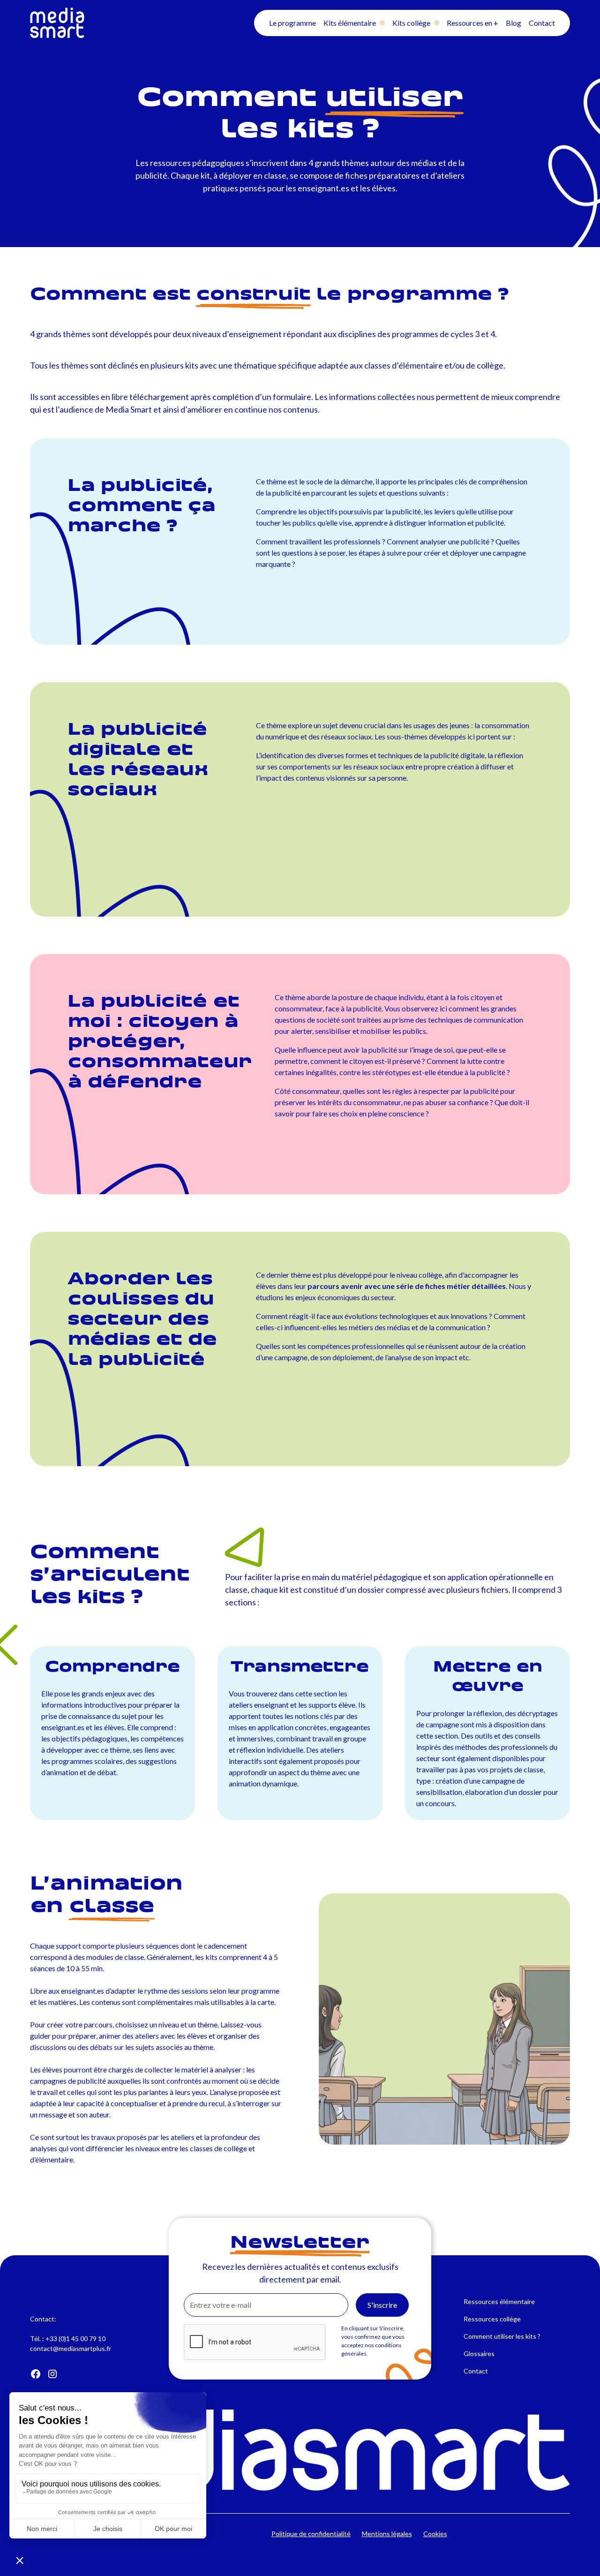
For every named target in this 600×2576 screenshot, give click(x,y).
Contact (476, 2371)
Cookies (435, 2534)
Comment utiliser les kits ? (502, 2336)
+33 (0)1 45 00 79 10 (75, 2339)
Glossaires (479, 2354)
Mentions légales (387, 2534)
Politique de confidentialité (311, 2534)
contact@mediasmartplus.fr (71, 2348)
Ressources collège (492, 2319)
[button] (292, 23)
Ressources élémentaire (499, 2301)
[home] (114, 23)
